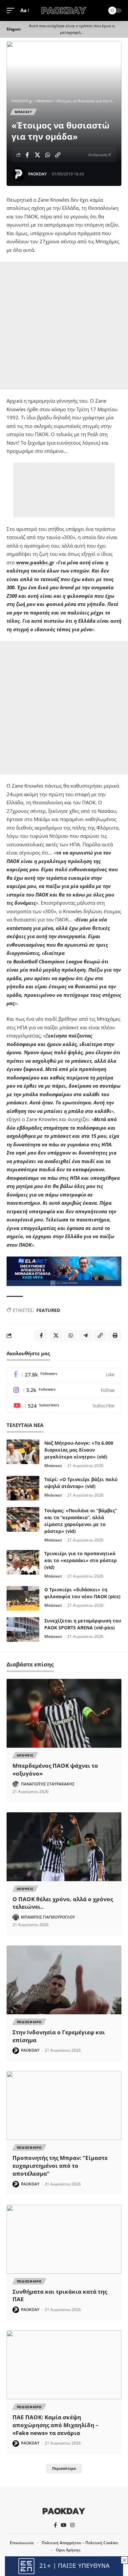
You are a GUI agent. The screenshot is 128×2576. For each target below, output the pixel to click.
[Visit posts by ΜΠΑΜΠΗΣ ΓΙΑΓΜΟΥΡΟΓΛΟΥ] (16, 1917)
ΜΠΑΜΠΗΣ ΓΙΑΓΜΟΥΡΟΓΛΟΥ (48, 1917)
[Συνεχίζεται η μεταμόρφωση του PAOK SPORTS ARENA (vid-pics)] (23, 1630)
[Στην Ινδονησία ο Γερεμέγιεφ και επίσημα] (64, 1980)
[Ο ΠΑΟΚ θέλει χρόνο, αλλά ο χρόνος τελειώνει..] (64, 1847)
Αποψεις (25, 1755)
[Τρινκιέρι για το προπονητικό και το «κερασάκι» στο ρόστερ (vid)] (23, 1562)
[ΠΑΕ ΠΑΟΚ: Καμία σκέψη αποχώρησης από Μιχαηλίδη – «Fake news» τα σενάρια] (64, 2365)
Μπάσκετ (53, 1466)
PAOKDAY (37, 174)
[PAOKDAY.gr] (64, 10)
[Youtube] (64, 1406)
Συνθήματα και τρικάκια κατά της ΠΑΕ (60, 2295)
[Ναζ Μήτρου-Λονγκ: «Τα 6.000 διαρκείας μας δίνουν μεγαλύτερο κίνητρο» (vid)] (23, 1452)
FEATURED (48, 1310)
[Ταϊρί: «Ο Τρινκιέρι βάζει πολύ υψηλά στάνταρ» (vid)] (23, 1488)
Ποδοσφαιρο (29, 2022)
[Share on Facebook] (27, 155)
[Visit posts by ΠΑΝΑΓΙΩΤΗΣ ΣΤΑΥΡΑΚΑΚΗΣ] (16, 1784)
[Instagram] (64, 1390)
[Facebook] (64, 1375)
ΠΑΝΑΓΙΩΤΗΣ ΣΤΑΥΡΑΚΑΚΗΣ (48, 1784)
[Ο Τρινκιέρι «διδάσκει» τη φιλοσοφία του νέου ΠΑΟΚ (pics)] (23, 1598)
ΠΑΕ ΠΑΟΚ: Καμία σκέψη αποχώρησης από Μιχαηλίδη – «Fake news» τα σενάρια (55, 2425)
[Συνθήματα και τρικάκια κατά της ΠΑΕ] (64, 2239)
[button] (12, 10)
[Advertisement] (64, 326)
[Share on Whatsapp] (48, 155)
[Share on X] (37, 155)
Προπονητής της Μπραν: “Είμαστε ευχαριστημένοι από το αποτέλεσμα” (60, 2166)
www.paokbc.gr (35, 562)
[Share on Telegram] (85, 1336)
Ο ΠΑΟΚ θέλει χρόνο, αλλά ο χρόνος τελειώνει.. (63, 1903)
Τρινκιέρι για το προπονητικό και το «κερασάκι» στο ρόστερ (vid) (81, 1560)
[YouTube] (64, 2525)
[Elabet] (64, 1271)
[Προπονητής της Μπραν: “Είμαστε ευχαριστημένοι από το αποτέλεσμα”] (64, 2105)
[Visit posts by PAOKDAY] (18, 174)
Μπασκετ (23, 112)
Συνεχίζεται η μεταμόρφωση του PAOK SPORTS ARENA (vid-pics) (83, 1624)
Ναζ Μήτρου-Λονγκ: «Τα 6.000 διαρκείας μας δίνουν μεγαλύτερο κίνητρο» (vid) (79, 1450)
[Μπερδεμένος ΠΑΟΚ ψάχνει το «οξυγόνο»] (64, 1713)
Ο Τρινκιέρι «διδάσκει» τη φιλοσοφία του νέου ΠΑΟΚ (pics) (82, 1593)
